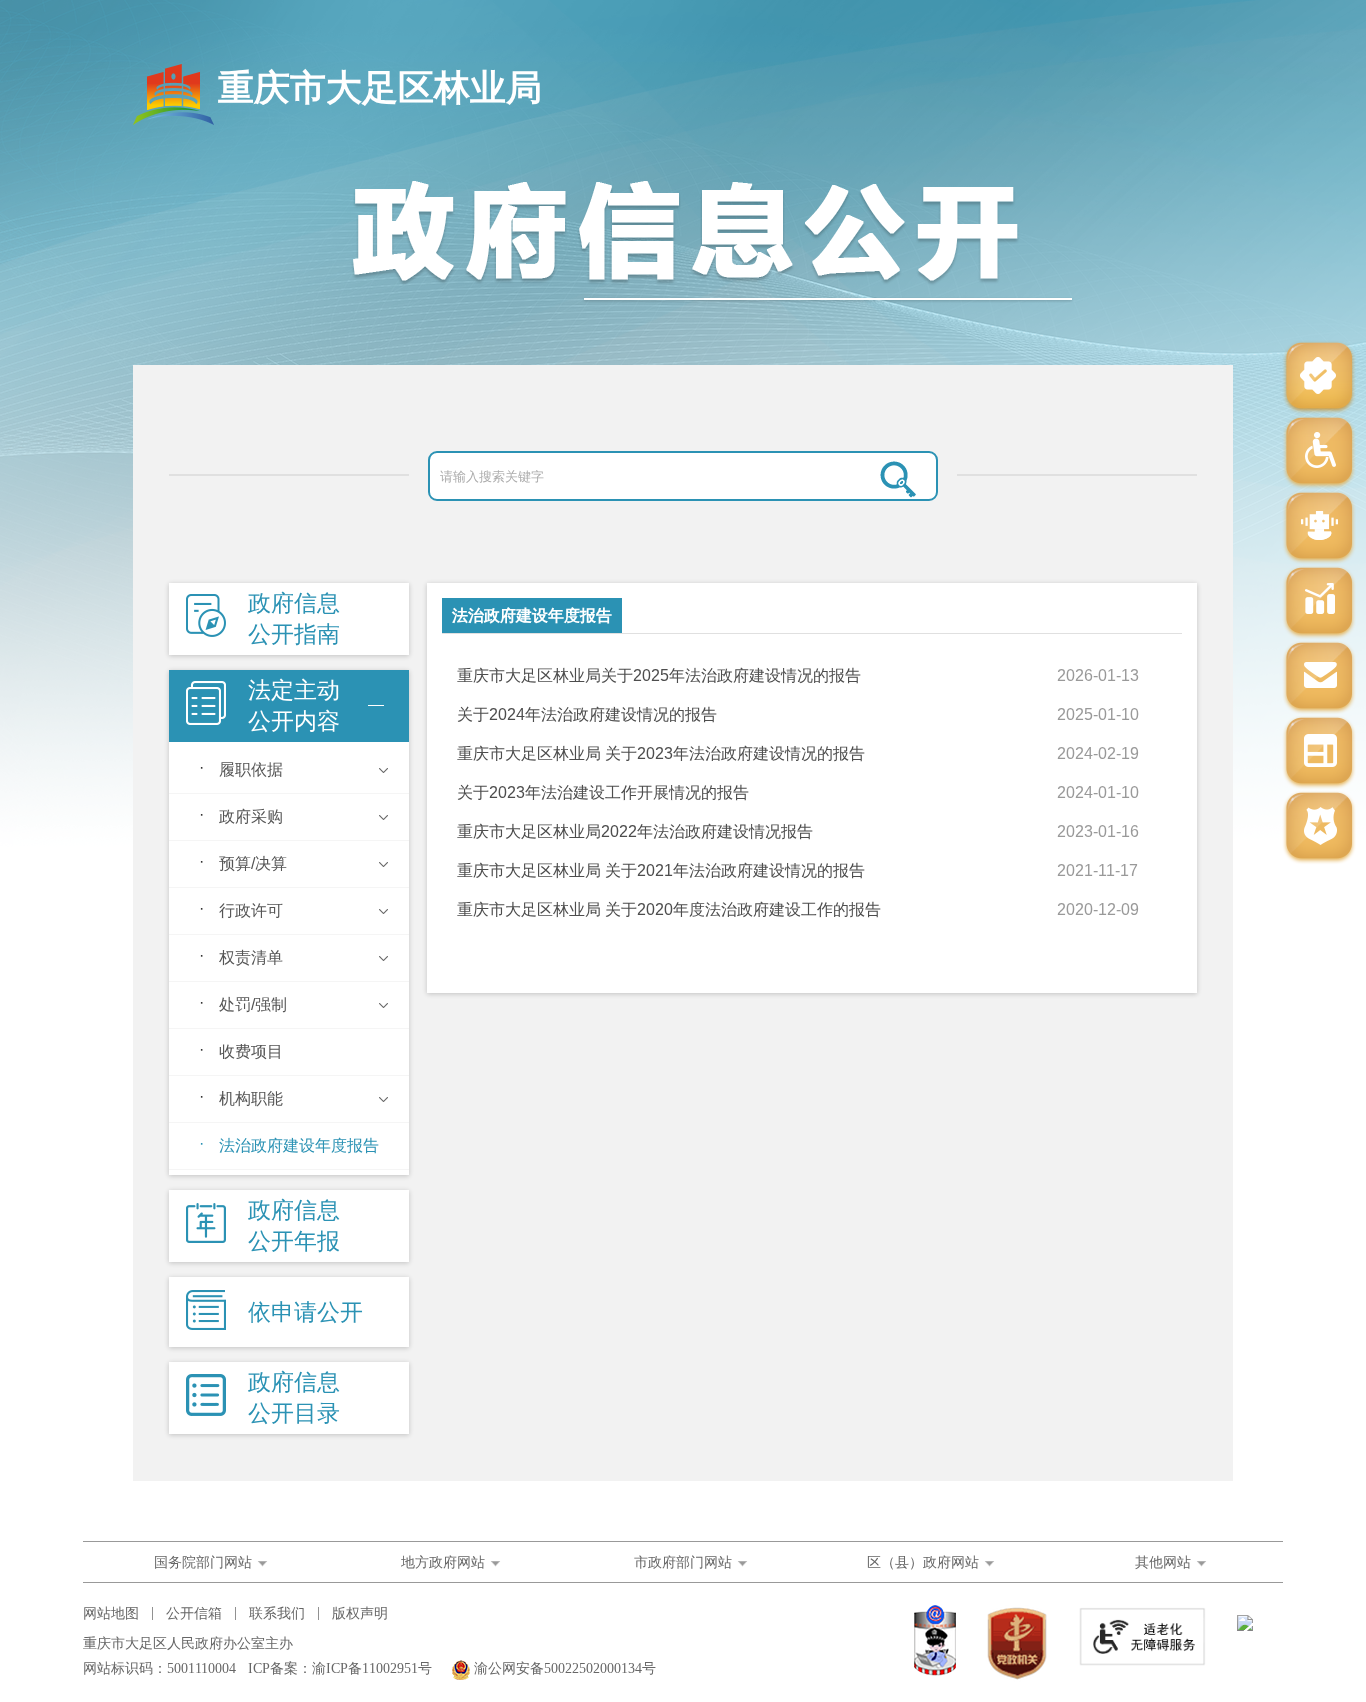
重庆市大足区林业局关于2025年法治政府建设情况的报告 (659, 675)
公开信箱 (194, 1613)
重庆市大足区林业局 (380, 87)
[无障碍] (1319, 452)
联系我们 (277, 1613)
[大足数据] (1319, 602)
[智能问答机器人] (1319, 527)
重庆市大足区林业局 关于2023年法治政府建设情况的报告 (661, 753)
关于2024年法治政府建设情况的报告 (587, 714)
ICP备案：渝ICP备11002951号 (340, 1668)
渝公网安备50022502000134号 (565, 1668)
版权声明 (360, 1613)
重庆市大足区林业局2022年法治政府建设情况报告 (635, 831)
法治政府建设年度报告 (532, 615)
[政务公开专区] (1319, 827)
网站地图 (111, 1613)
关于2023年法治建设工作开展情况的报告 (603, 792)
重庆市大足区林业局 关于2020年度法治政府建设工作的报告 (669, 909)
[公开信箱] (1319, 677)
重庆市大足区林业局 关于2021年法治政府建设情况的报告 (661, 870)
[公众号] (1319, 377)
